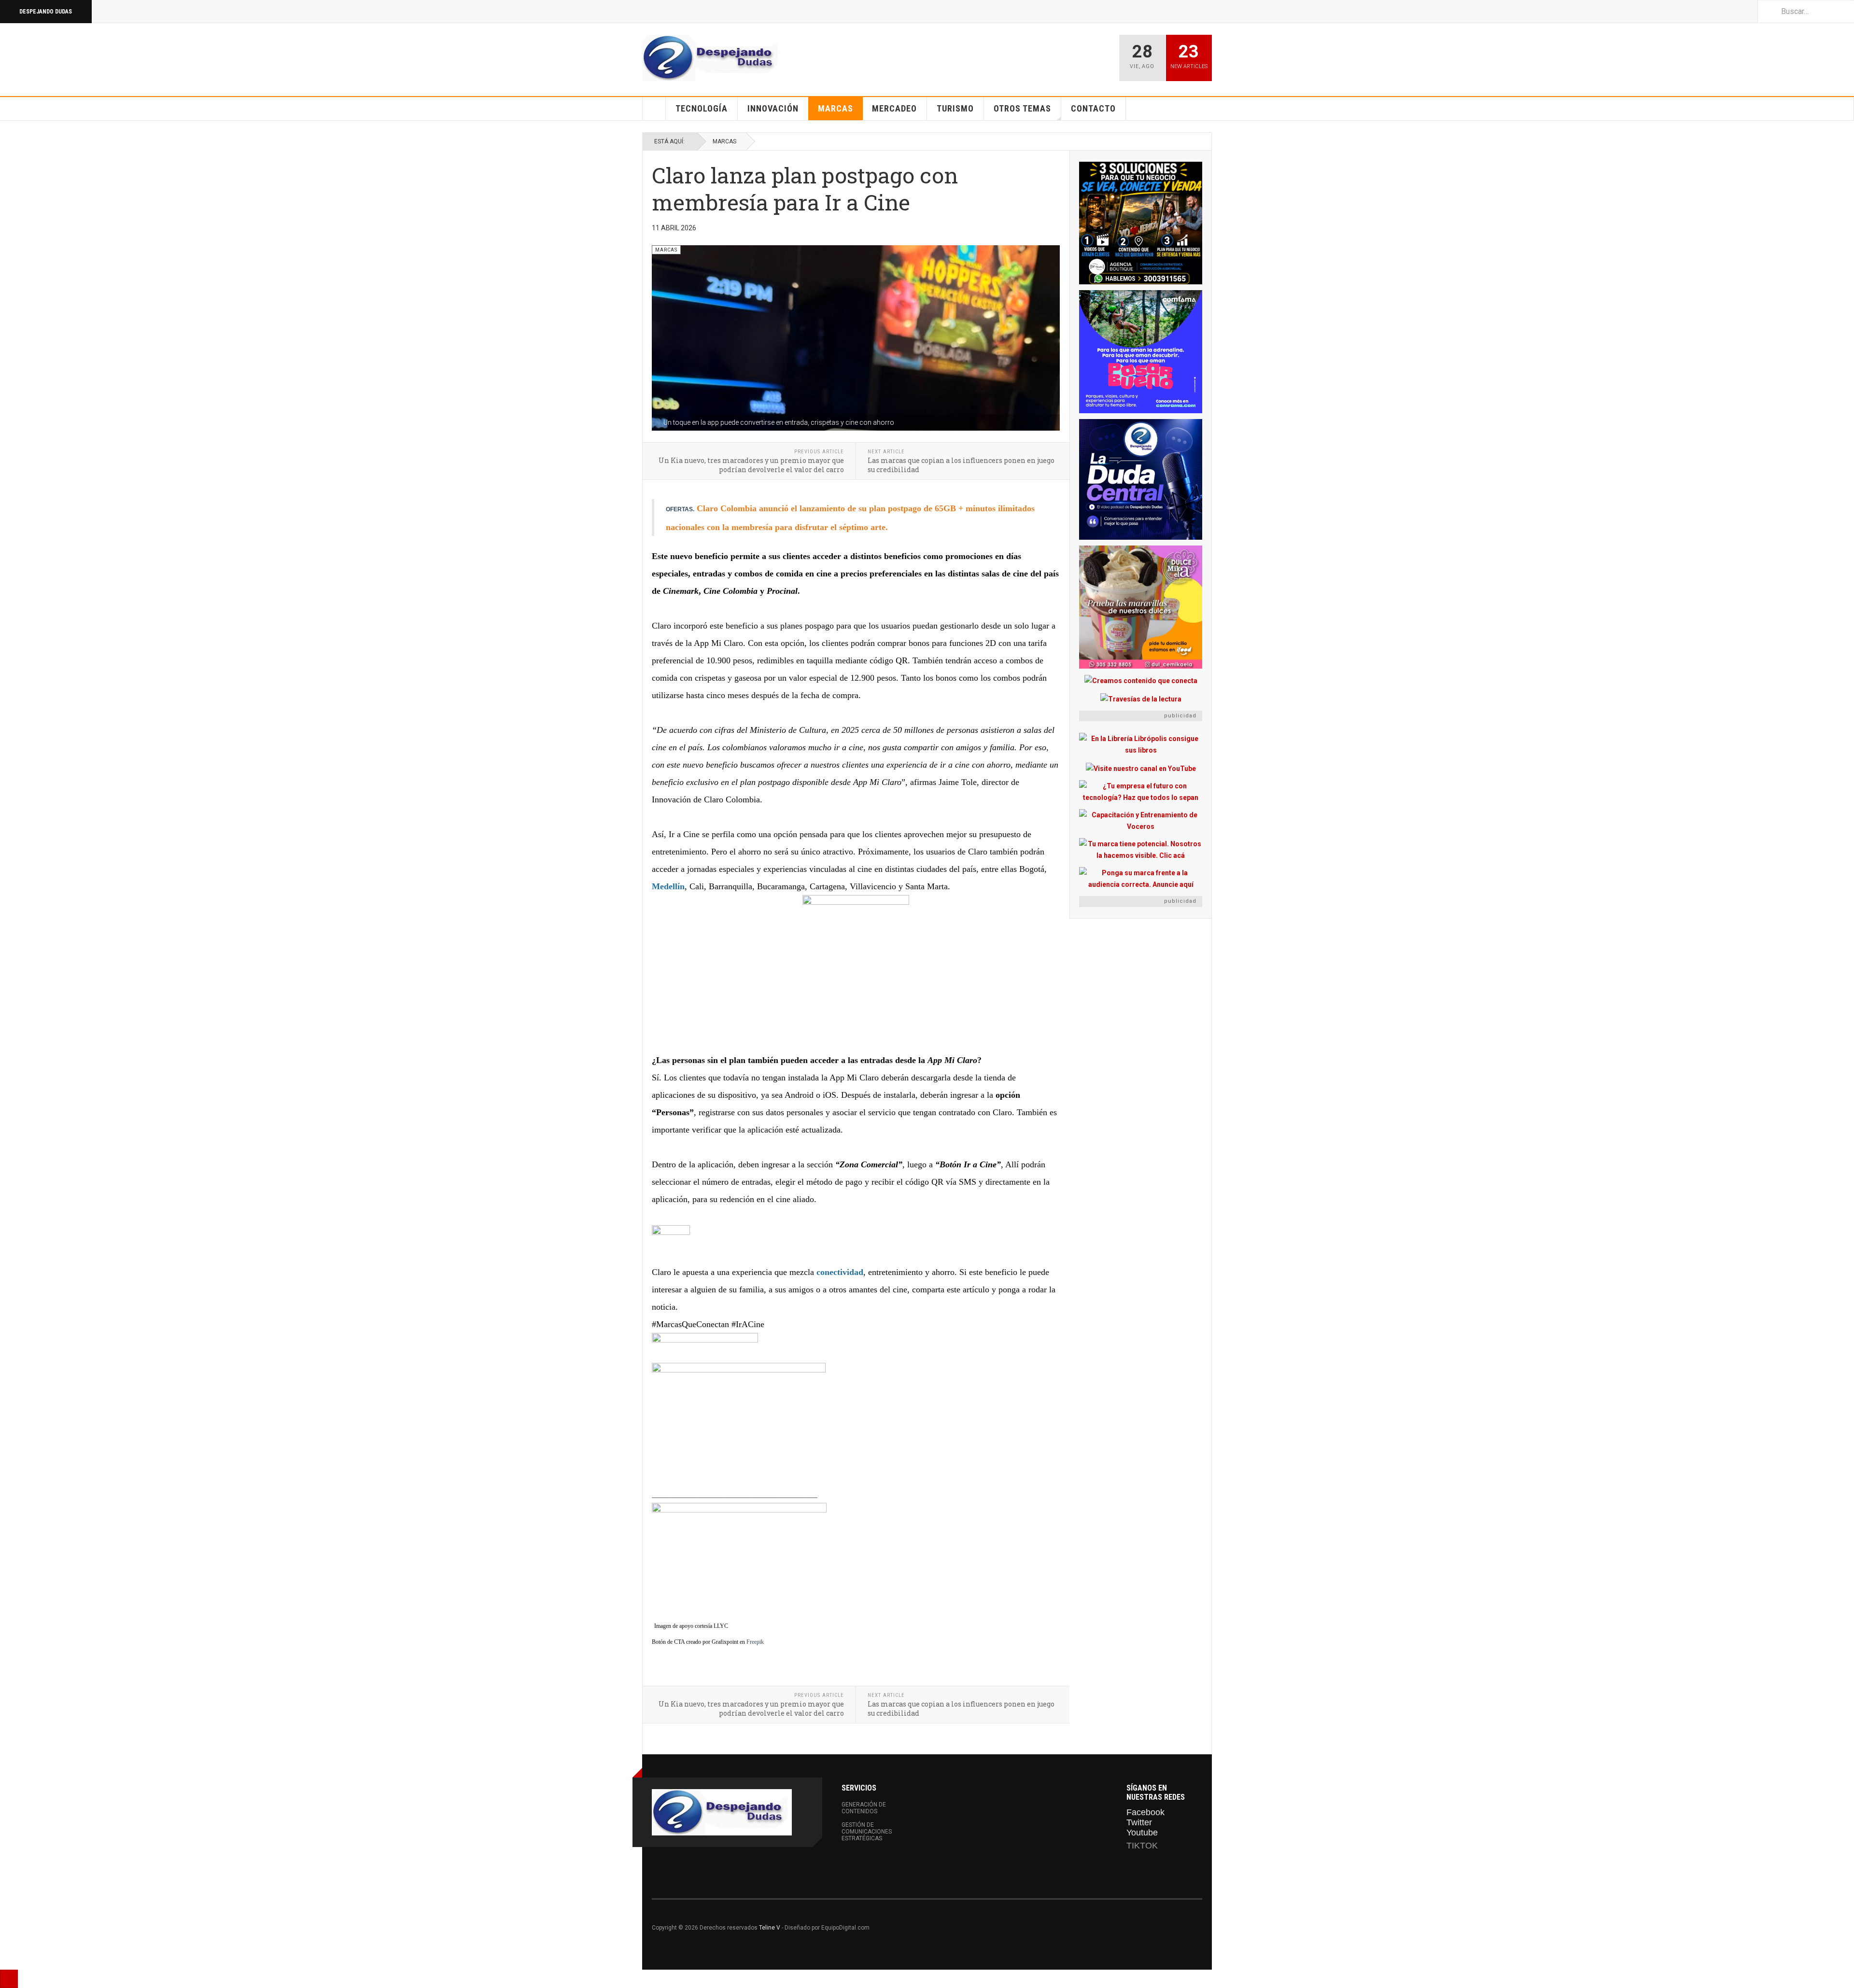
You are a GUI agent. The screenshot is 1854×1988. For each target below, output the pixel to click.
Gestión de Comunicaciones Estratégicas (867, 1832)
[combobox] (1806, 11)
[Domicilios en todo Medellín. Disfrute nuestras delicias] (1141, 607)
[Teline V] (712, 58)
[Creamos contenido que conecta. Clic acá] (1141, 680)
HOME (654, 109)
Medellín (668, 886)
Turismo (955, 108)
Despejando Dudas (46, 12)
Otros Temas (1022, 108)
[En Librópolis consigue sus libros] (1141, 744)
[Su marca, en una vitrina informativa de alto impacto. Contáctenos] (856, 973)
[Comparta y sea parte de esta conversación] (856, 1244)
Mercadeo (894, 108)
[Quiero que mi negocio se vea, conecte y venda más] (1141, 223)
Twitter (1139, 1822)
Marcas (836, 108)
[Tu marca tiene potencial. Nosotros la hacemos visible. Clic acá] (1141, 850)
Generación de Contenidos (864, 1808)
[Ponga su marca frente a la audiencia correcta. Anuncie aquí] (1141, 879)
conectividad (840, 1272)
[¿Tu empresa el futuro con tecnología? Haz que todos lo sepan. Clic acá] (1141, 792)
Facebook (1145, 1812)
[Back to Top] (9, 1979)
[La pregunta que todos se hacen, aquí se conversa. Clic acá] (1141, 479)
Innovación (773, 108)
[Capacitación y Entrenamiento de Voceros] (1141, 821)
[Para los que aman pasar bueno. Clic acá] (1141, 352)
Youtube (1142, 1833)
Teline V (770, 1928)
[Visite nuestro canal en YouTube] (1141, 768)
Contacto (1093, 108)
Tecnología (702, 108)
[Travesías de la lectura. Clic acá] (1141, 698)
